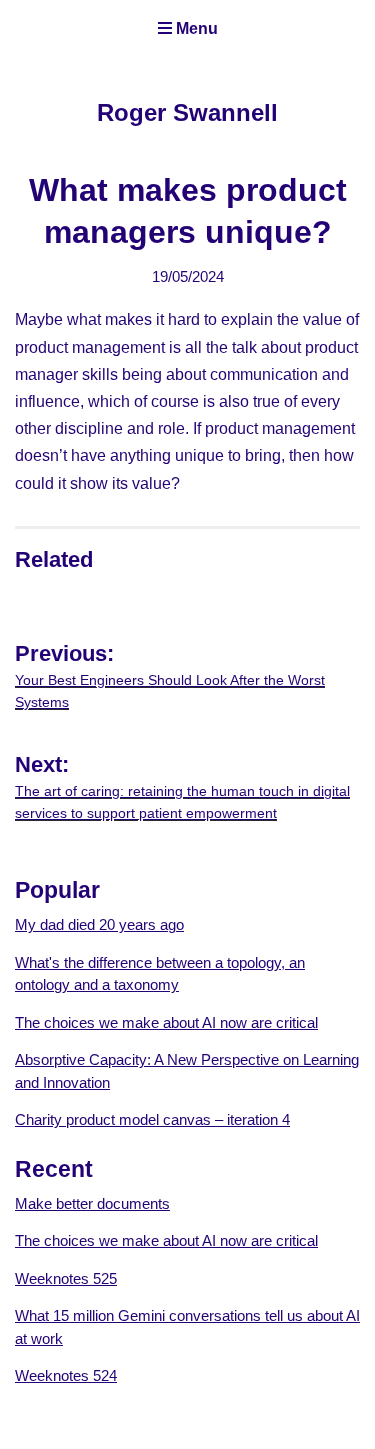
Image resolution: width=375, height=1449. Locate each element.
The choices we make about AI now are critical (166, 1022)
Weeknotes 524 (66, 1375)
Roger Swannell (187, 112)
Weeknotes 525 (66, 1278)
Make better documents (92, 1203)
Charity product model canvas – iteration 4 (152, 1119)
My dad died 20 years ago (99, 924)
